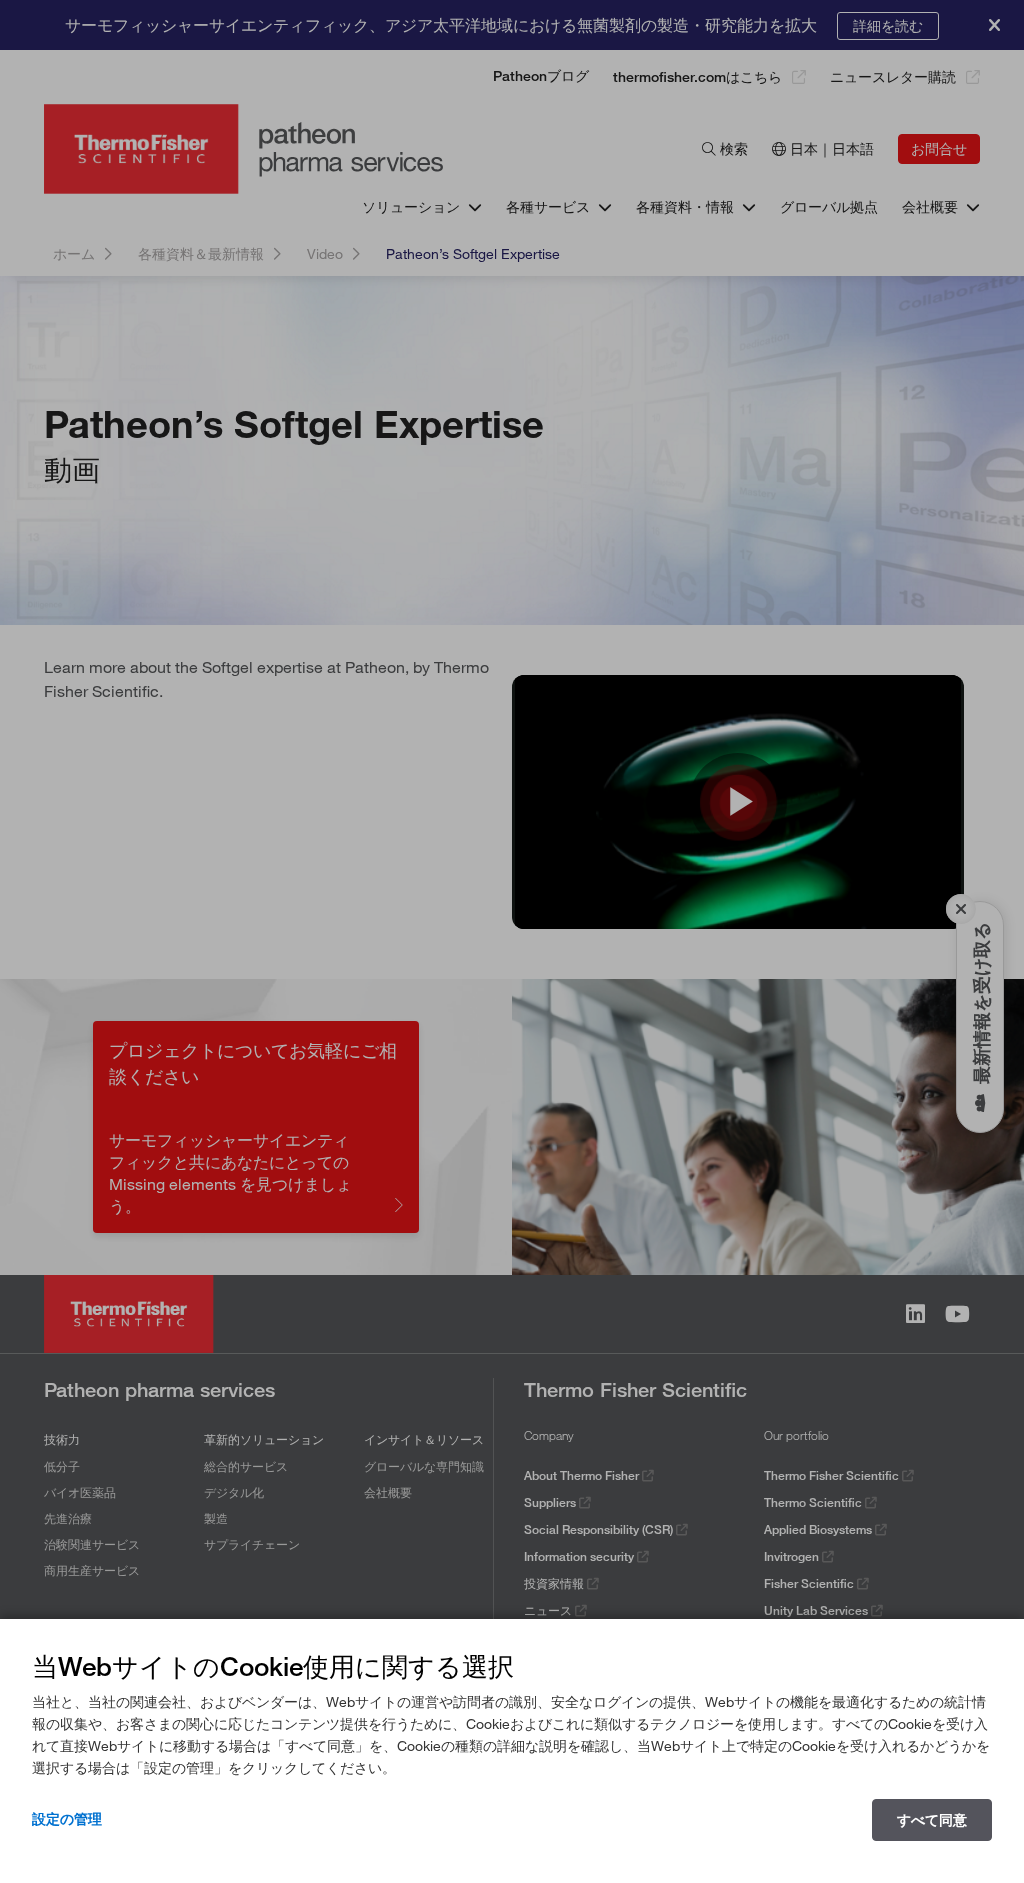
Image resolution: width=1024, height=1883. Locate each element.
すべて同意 (932, 1820)
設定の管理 (67, 1819)
